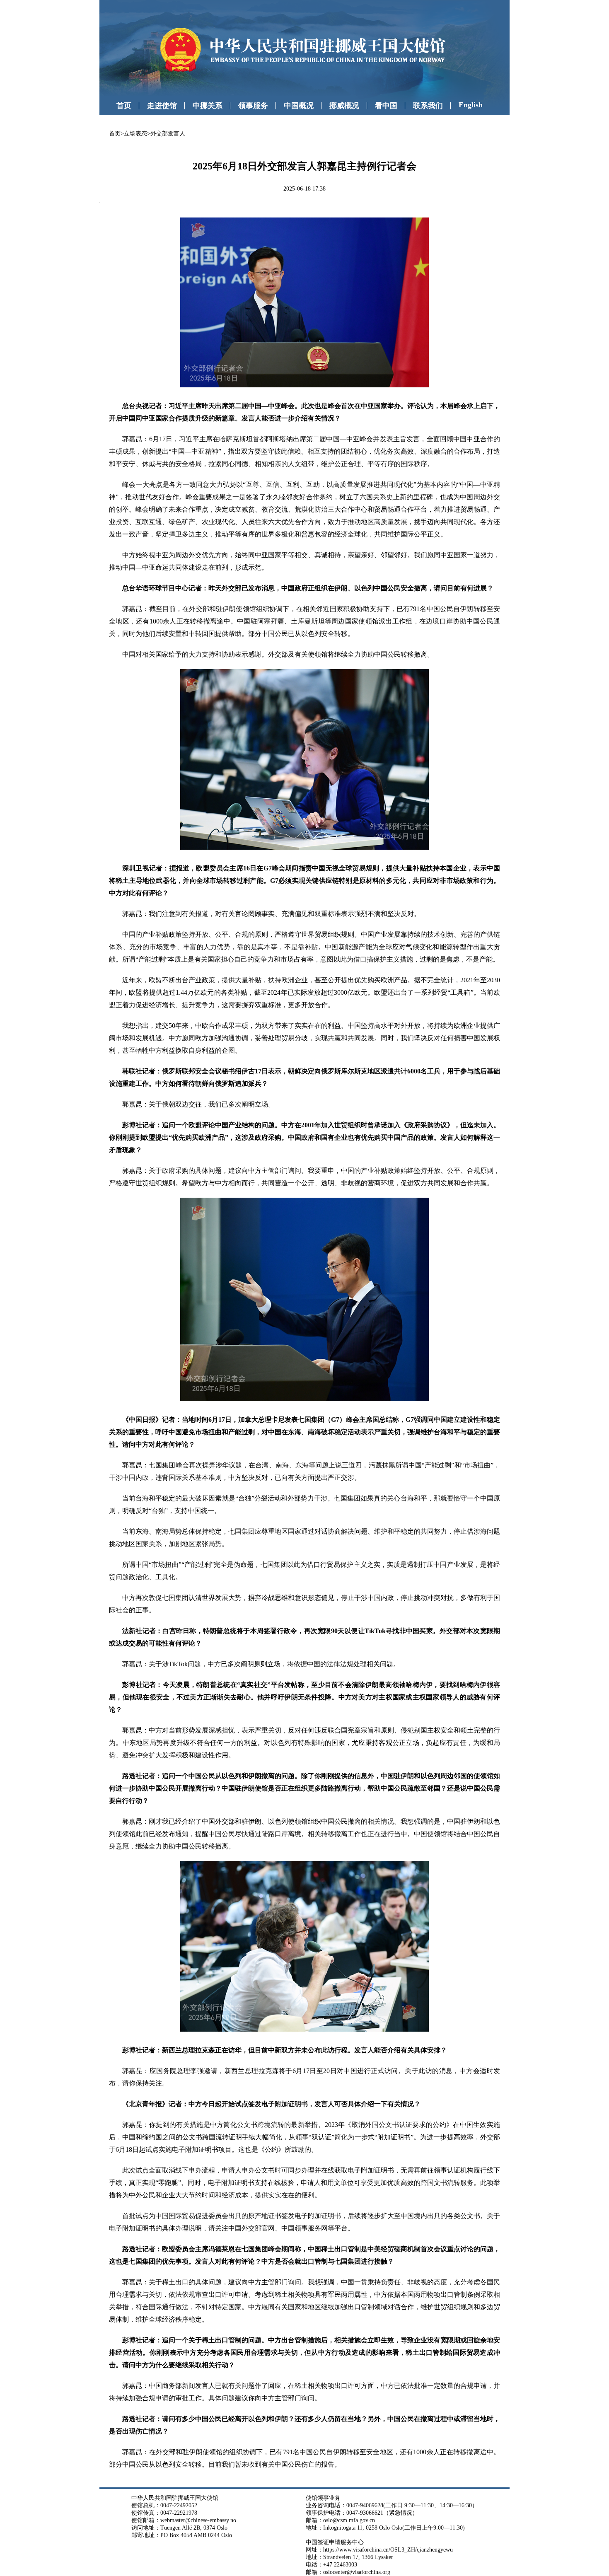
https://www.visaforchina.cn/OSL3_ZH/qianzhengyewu (388, 2550)
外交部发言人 (168, 134)
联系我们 (428, 106)
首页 (124, 106)
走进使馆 (162, 106)
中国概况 (299, 106)
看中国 (386, 106)
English (471, 105)
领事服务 (253, 106)
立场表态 (135, 134)
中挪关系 (208, 106)
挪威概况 (344, 106)
